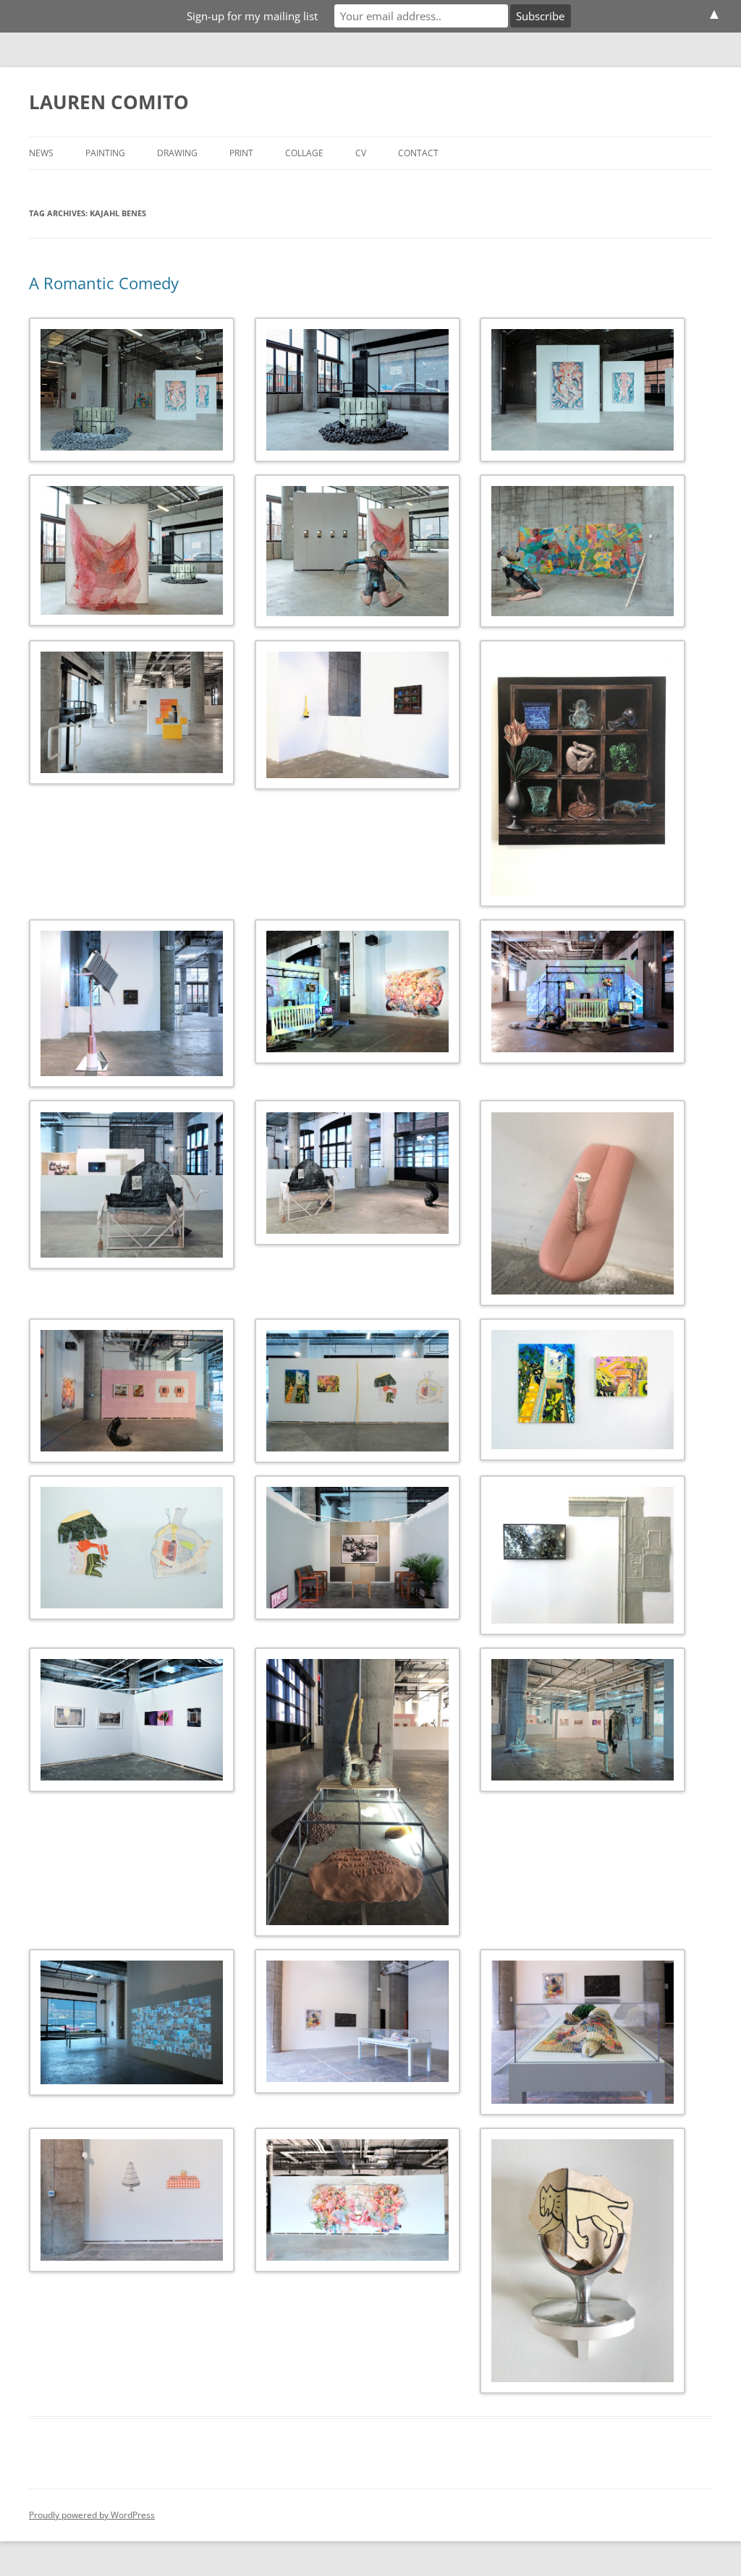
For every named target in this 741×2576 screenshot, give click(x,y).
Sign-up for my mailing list (252, 16)
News (41, 153)
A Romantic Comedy (104, 283)
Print (241, 153)
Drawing (177, 153)
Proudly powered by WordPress (92, 2515)
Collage (304, 153)
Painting (105, 153)
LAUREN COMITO (109, 102)
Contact (418, 153)
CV (361, 153)
